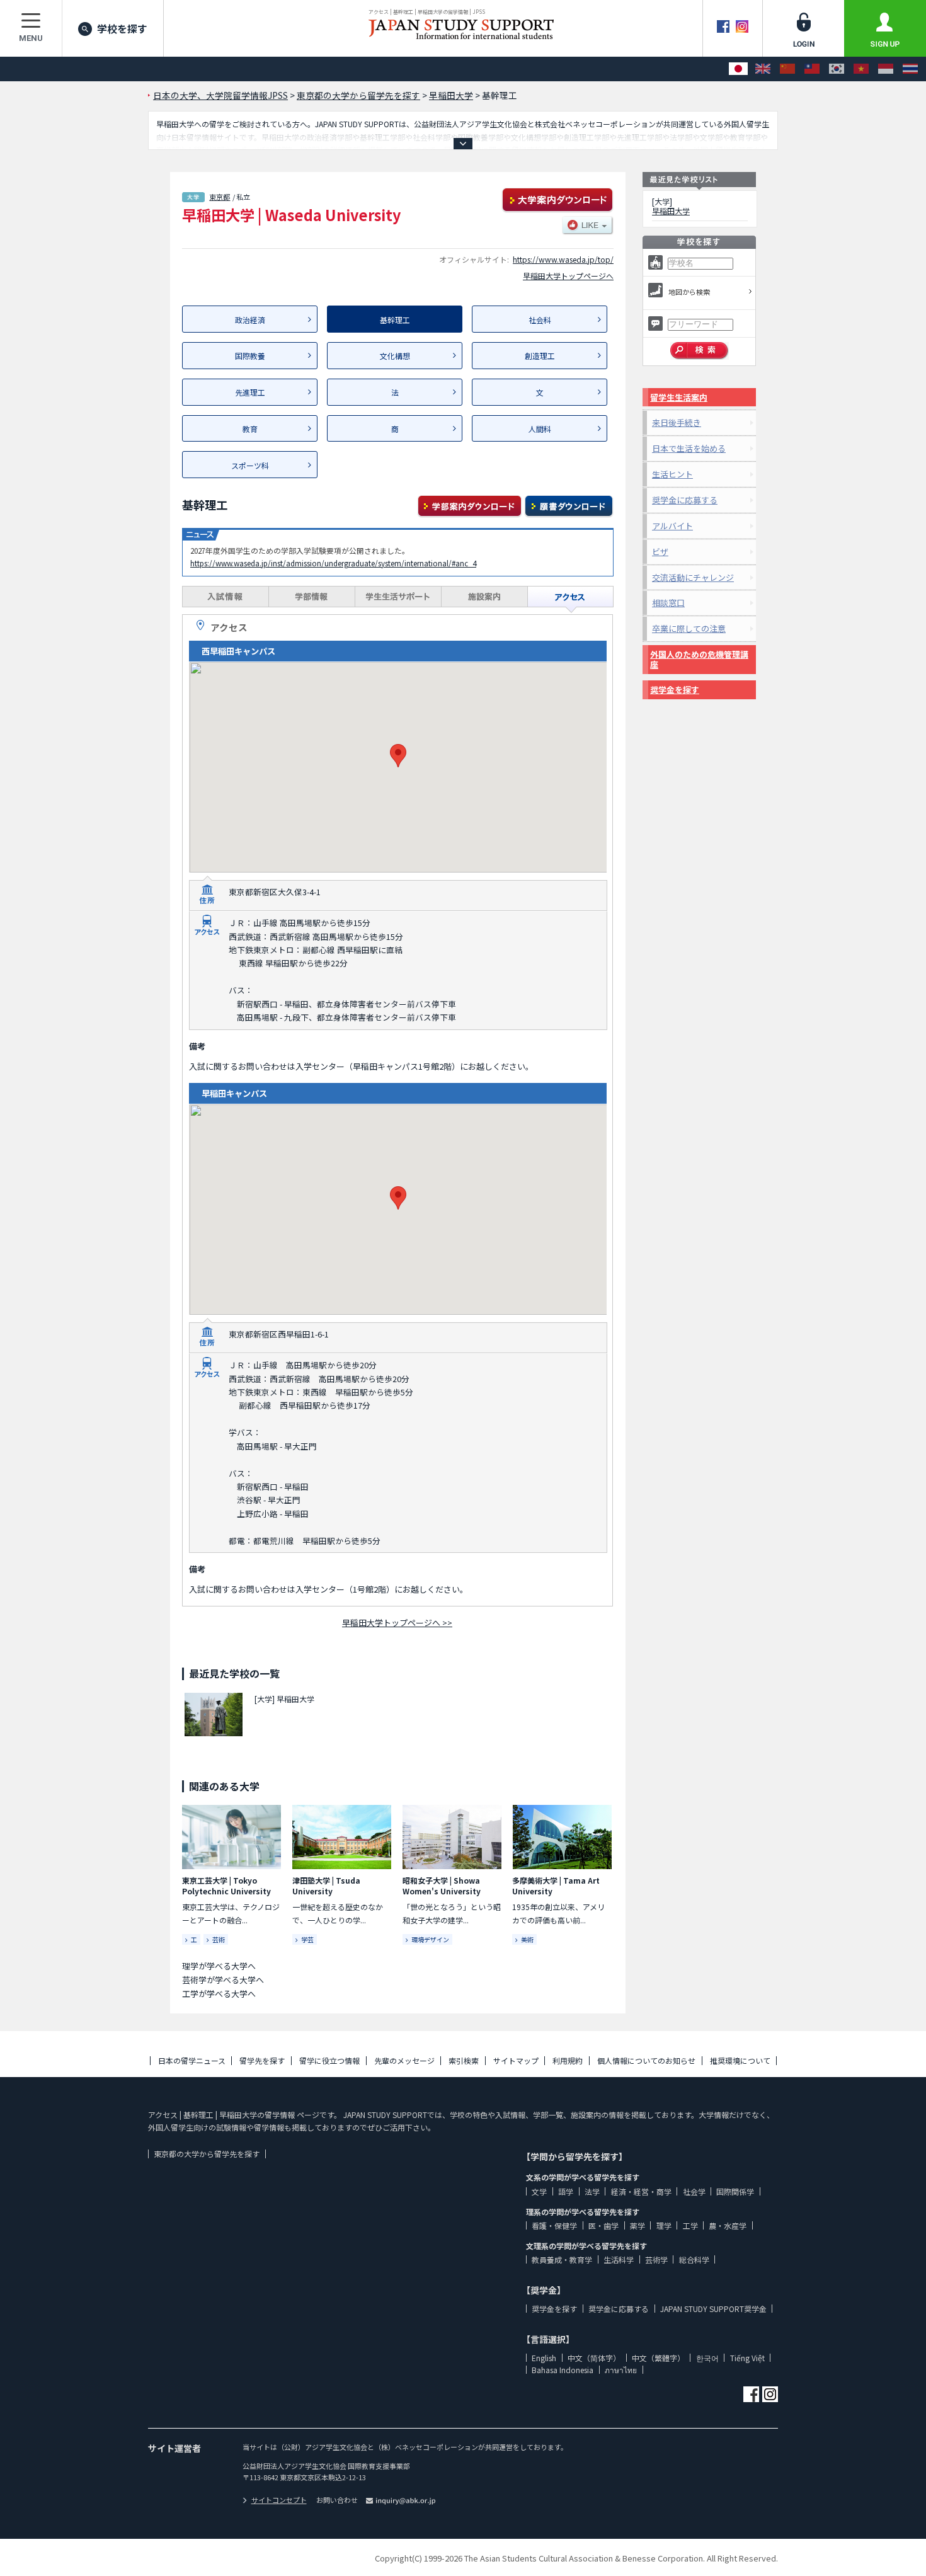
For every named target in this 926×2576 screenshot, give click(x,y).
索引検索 (464, 2060)
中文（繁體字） (658, 2358)
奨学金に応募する (685, 500)
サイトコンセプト (279, 2500)
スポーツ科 (250, 465)
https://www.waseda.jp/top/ (563, 259)
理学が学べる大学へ (219, 1966)
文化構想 (395, 356)
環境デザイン (430, 1939)
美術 (527, 1939)
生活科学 (619, 2259)
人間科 (540, 429)
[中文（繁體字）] (812, 69)
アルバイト (672, 526)
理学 (664, 2225)
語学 (566, 2191)
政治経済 (250, 320)
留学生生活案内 (679, 397)
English (544, 2358)
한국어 (707, 2358)
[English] (763, 69)
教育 (250, 429)
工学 (690, 2225)
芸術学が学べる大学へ (223, 1980)
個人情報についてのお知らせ (646, 2060)
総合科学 (694, 2259)
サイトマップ (516, 2060)
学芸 (307, 1939)
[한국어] (837, 69)
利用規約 (568, 2060)
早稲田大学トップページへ (568, 276)
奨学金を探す (675, 690)
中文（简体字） (594, 2358)
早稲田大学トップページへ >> (397, 1623)
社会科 (540, 320)
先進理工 (250, 392)
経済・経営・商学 (641, 2191)
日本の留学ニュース (192, 2060)
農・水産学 (728, 2225)
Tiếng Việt (747, 2358)
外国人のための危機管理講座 (699, 659)
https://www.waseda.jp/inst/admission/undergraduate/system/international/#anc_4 (333, 563)
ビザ (660, 552)
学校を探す (122, 28)
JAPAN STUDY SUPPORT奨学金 (713, 2309)
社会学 (694, 2191)
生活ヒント (672, 474)
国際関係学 (735, 2191)
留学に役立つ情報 (329, 2060)
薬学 (637, 2225)
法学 (592, 2191)
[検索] (700, 351)
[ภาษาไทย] (910, 69)
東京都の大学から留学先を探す (207, 2154)
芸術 (219, 1939)
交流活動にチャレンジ (693, 577)
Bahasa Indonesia (563, 2370)
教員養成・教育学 (562, 2259)
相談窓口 (668, 603)
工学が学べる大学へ (219, 1994)
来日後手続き (677, 422)
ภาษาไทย (621, 2370)
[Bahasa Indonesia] (886, 69)
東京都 (220, 197)
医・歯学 (603, 2225)
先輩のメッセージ (404, 2060)
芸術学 (656, 2259)
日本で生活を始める (689, 448)
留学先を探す (262, 2060)
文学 (539, 2191)
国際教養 (250, 356)
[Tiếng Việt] (861, 69)
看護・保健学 (554, 2225)
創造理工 (540, 356)
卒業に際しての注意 (689, 628)
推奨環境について (740, 2060)
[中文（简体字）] (787, 69)
